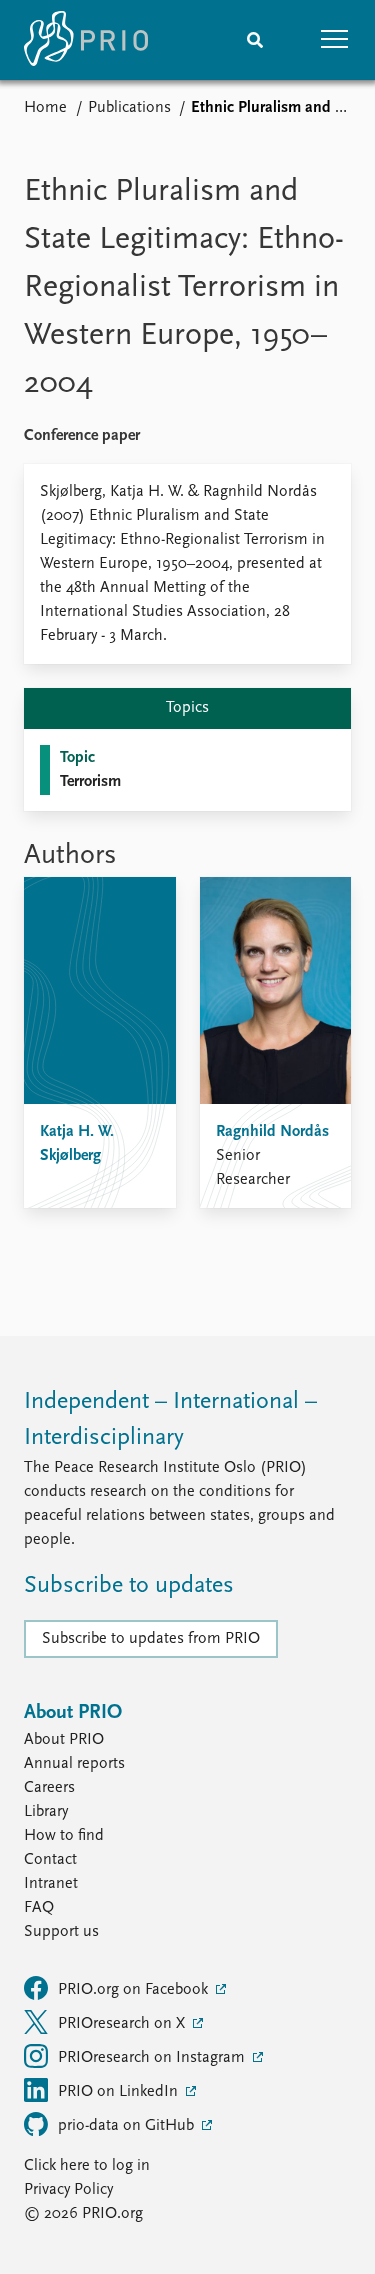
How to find (64, 1836)
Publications (129, 108)
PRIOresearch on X (123, 2024)
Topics (187, 708)
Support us (61, 1932)
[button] (335, 40)
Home (45, 108)
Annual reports (74, 1764)
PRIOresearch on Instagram (153, 2058)
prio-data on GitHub (128, 2126)
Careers (49, 1788)
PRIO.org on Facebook (135, 1990)
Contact (50, 1860)
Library (46, 1812)
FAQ (39, 1908)
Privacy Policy (68, 2190)
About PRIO (64, 1740)
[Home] (86, 40)
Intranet (51, 1884)
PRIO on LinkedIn (120, 2092)
